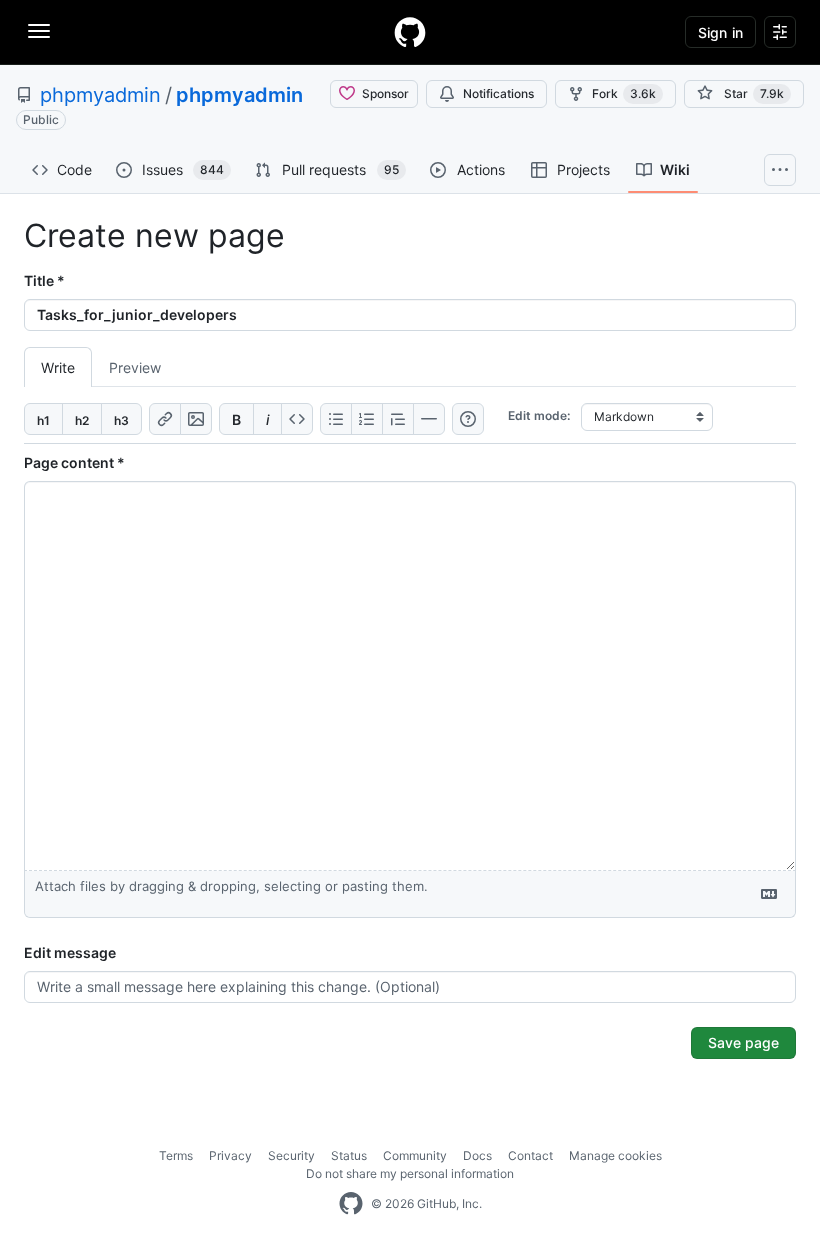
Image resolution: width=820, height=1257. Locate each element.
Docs (477, 1155)
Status (349, 1155)
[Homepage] (410, 32)
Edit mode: (539, 415)
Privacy (230, 1155)
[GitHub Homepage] (351, 1204)
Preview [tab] (135, 367)
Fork (624, 93)
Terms (176, 1155)
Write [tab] (58, 367)
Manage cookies (615, 1155)
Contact (530, 1155)
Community (415, 1155)
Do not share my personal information (410, 1173)
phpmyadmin (100, 95)
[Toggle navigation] (39, 31)
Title (44, 280)
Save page (743, 1042)
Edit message (70, 952)
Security (291, 1155)
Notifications (498, 93)
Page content (74, 462)
